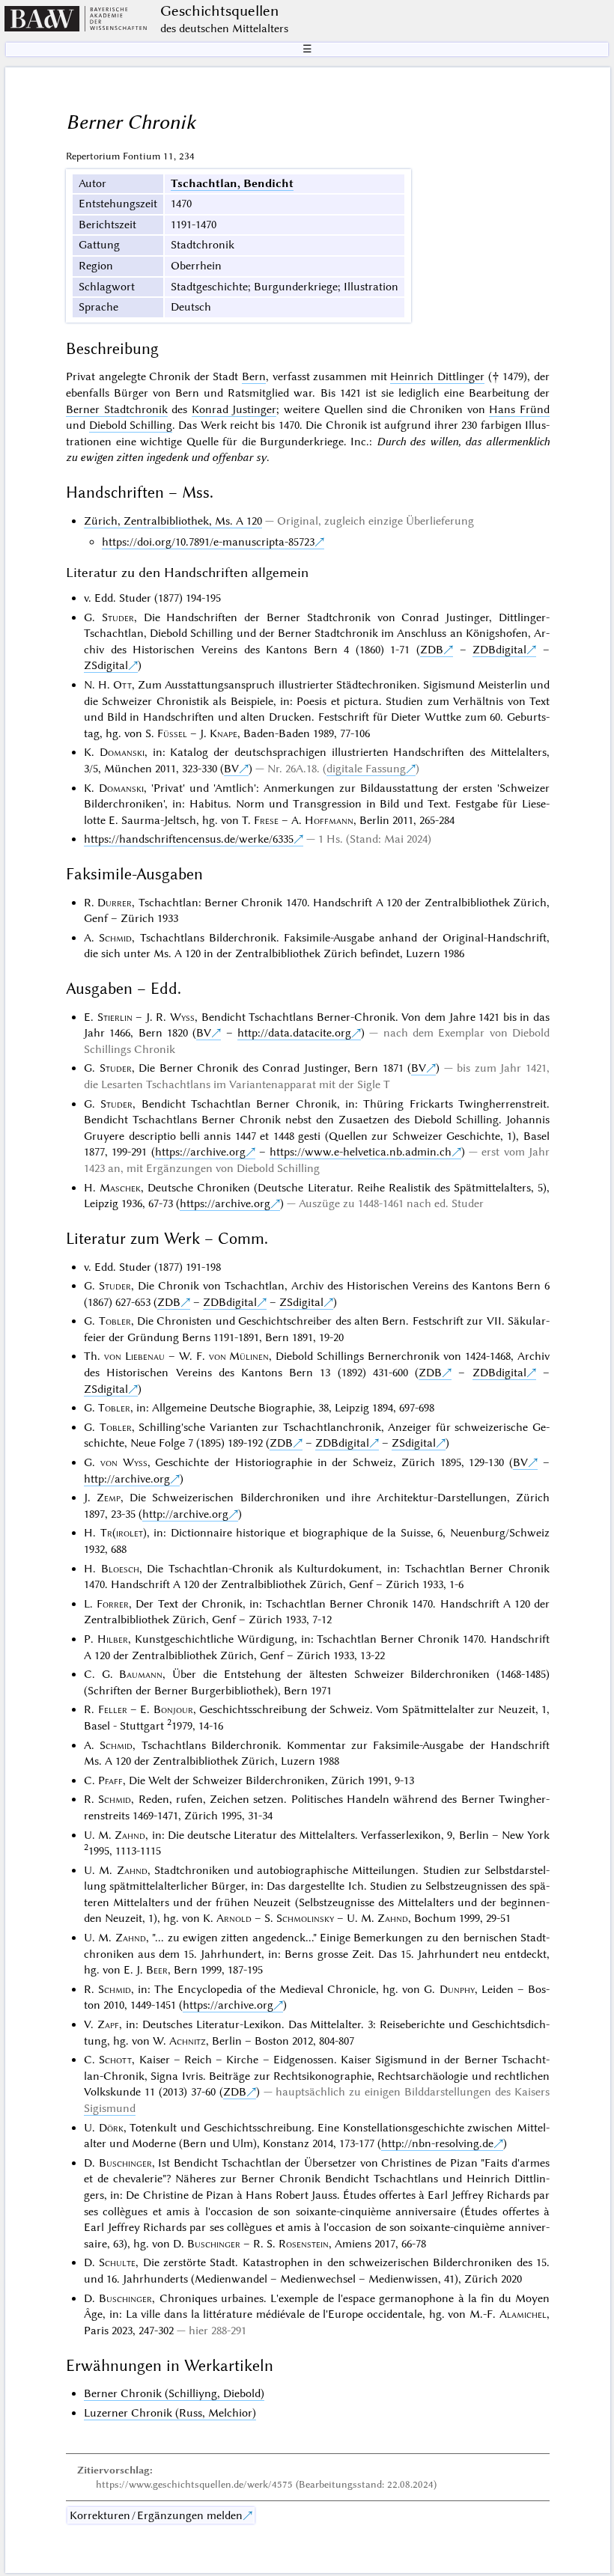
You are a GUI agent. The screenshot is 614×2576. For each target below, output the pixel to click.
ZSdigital (106, 665)
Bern (254, 376)
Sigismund (110, 2108)
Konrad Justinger (234, 409)
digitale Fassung (366, 769)
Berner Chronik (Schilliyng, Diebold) (174, 2393)
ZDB (432, 650)
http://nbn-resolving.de (437, 2143)
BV (231, 769)
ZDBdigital (499, 650)
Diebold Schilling (131, 425)
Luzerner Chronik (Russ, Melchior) (170, 2413)
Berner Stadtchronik (117, 409)
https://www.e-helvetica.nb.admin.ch (361, 1152)
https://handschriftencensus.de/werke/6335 (189, 839)
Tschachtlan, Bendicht (232, 183)
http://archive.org (127, 1479)
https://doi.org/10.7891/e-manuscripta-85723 (208, 542)
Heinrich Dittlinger (437, 376)
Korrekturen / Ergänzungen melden (156, 2515)
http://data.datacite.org (294, 1033)
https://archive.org (200, 1152)
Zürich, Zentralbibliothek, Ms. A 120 (173, 521)
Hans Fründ (519, 409)
